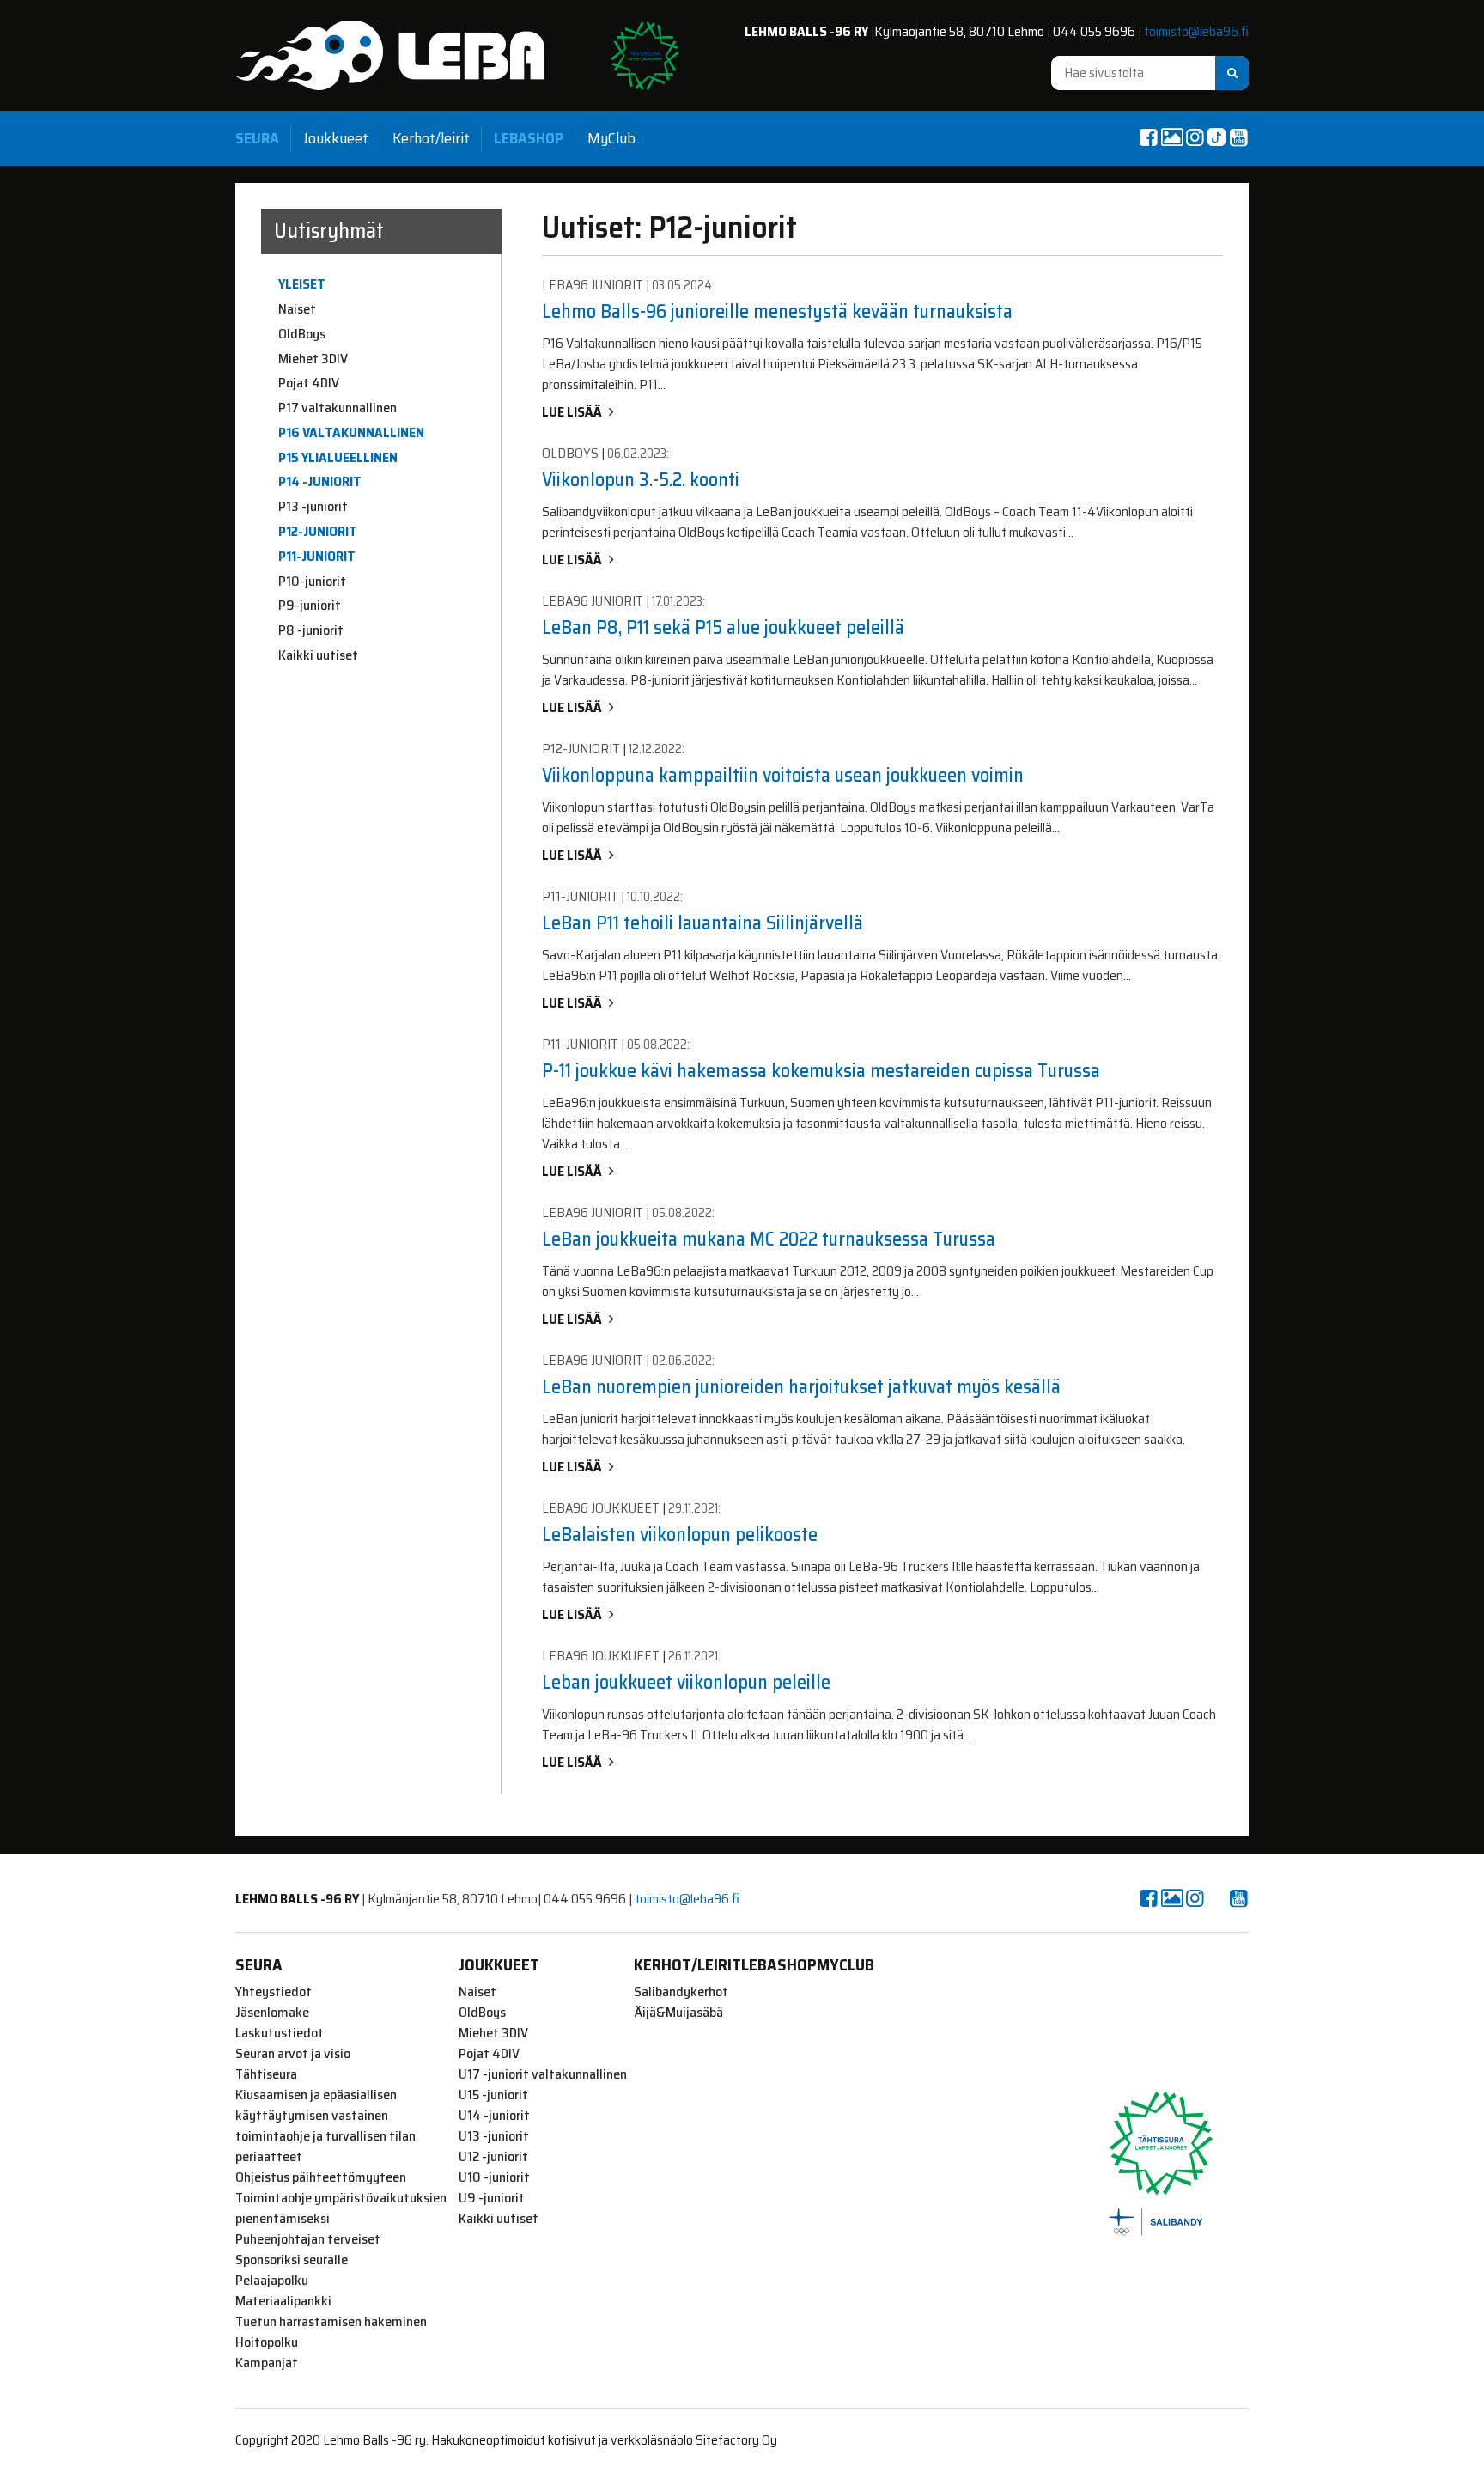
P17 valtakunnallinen (338, 408)
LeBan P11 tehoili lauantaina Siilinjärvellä (702, 923)
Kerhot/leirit (431, 138)
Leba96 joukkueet (601, 1508)
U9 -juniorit (492, 2198)
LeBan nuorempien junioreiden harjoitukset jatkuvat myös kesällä (801, 1387)
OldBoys (302, 334)
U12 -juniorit (493, 2157)
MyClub (611, 138)
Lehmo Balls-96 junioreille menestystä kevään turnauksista (777, 311)
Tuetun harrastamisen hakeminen (331, 2322)
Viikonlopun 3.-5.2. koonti (641, 480)
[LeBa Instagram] (1195, 137)
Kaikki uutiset (318, 655)
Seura (257, 138)
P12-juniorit (318, 532)
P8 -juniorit (311, 630)
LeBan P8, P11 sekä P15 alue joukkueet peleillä (723, 627)
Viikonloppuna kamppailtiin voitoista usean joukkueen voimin (783, 775)
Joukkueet (336, 138)
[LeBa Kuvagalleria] (1171, 137)
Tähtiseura (266, 2074)
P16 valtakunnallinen (351, 433)
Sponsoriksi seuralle (292, 2260)
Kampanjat (267, 2363)
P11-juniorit (317, 557)
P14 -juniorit (320, 482)
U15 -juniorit (493, 2095)
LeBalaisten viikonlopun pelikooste (680, 1535)
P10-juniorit (312, 582)
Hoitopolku (267, 2342)
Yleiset (302, 284)
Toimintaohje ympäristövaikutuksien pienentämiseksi (341, 2208)
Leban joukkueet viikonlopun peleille (686, 1682)
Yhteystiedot (274, 1992)
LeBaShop (529, 138)
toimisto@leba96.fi (1196, 31)
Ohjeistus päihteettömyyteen (321, 2177)
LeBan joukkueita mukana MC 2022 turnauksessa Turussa (769, 1239)
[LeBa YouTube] (1238, 137)
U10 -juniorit (494, 2177)
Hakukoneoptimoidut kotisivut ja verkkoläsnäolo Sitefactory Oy (604, 2440)
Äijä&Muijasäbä (678, 2013)
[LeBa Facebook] (1148, 137)
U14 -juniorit (494, 2116)
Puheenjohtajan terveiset (308, 2239)
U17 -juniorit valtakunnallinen (543, 2074)
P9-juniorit (310, 606)
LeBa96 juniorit (593, 285)
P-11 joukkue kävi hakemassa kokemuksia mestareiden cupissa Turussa (821, 1071)
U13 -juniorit (494, 2136)
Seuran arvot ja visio (293, 2054)
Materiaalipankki (283, 2301)
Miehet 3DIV (313, 359)
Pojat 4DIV (309, 383)
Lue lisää (572, 412)
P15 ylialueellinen (338, 458)
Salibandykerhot (681, 1992)
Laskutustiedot (280, 2033)
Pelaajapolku (272, 2281)
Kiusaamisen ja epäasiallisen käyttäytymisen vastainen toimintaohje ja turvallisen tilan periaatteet (325, 2126)
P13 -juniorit (313, 507)
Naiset (297, 309)
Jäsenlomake (272, 2013)
